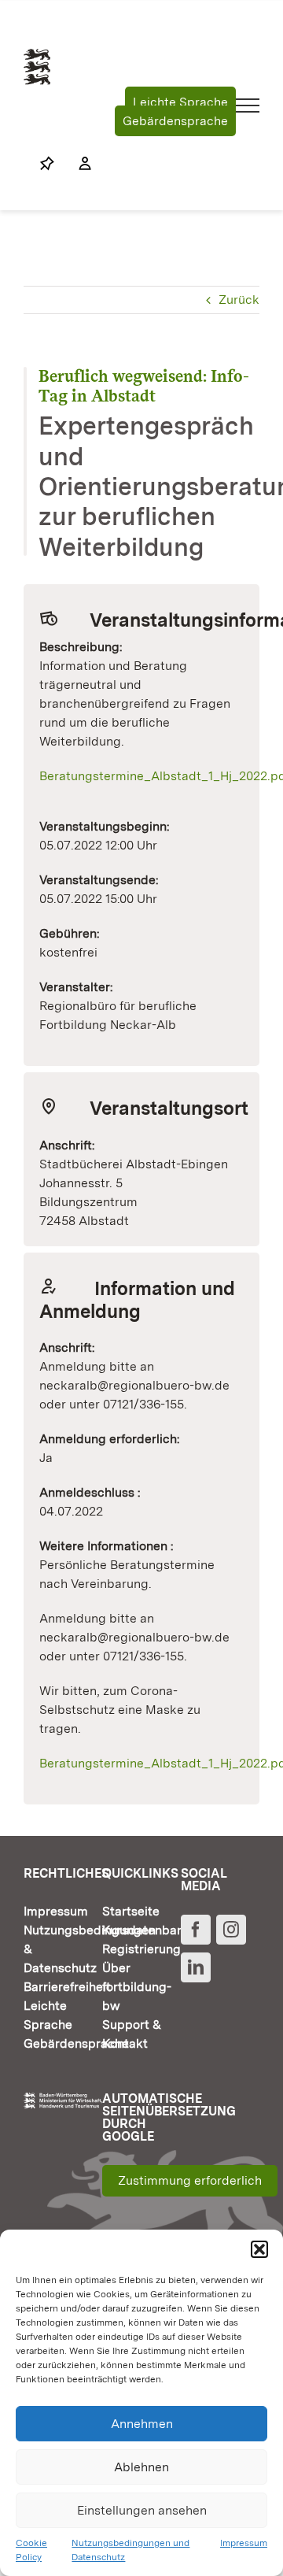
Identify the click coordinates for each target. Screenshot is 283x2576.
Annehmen (142, 2424)
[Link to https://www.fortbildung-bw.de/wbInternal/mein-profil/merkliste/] (47, 164)
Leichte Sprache (180, 102)
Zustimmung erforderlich (190, 2180)
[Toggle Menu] (248, 105)
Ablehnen (141, 2467)
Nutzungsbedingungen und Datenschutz (130, 2550)
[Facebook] (196, 1930)
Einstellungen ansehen (142, 2510)
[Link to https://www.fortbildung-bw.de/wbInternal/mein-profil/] (77, 164)
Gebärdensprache (175, 121)
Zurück (239, 300)
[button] (259, 2249)
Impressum (244, 2543)
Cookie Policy (31, 2550)
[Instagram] (231, 1930)
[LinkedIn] (196, 1967)
